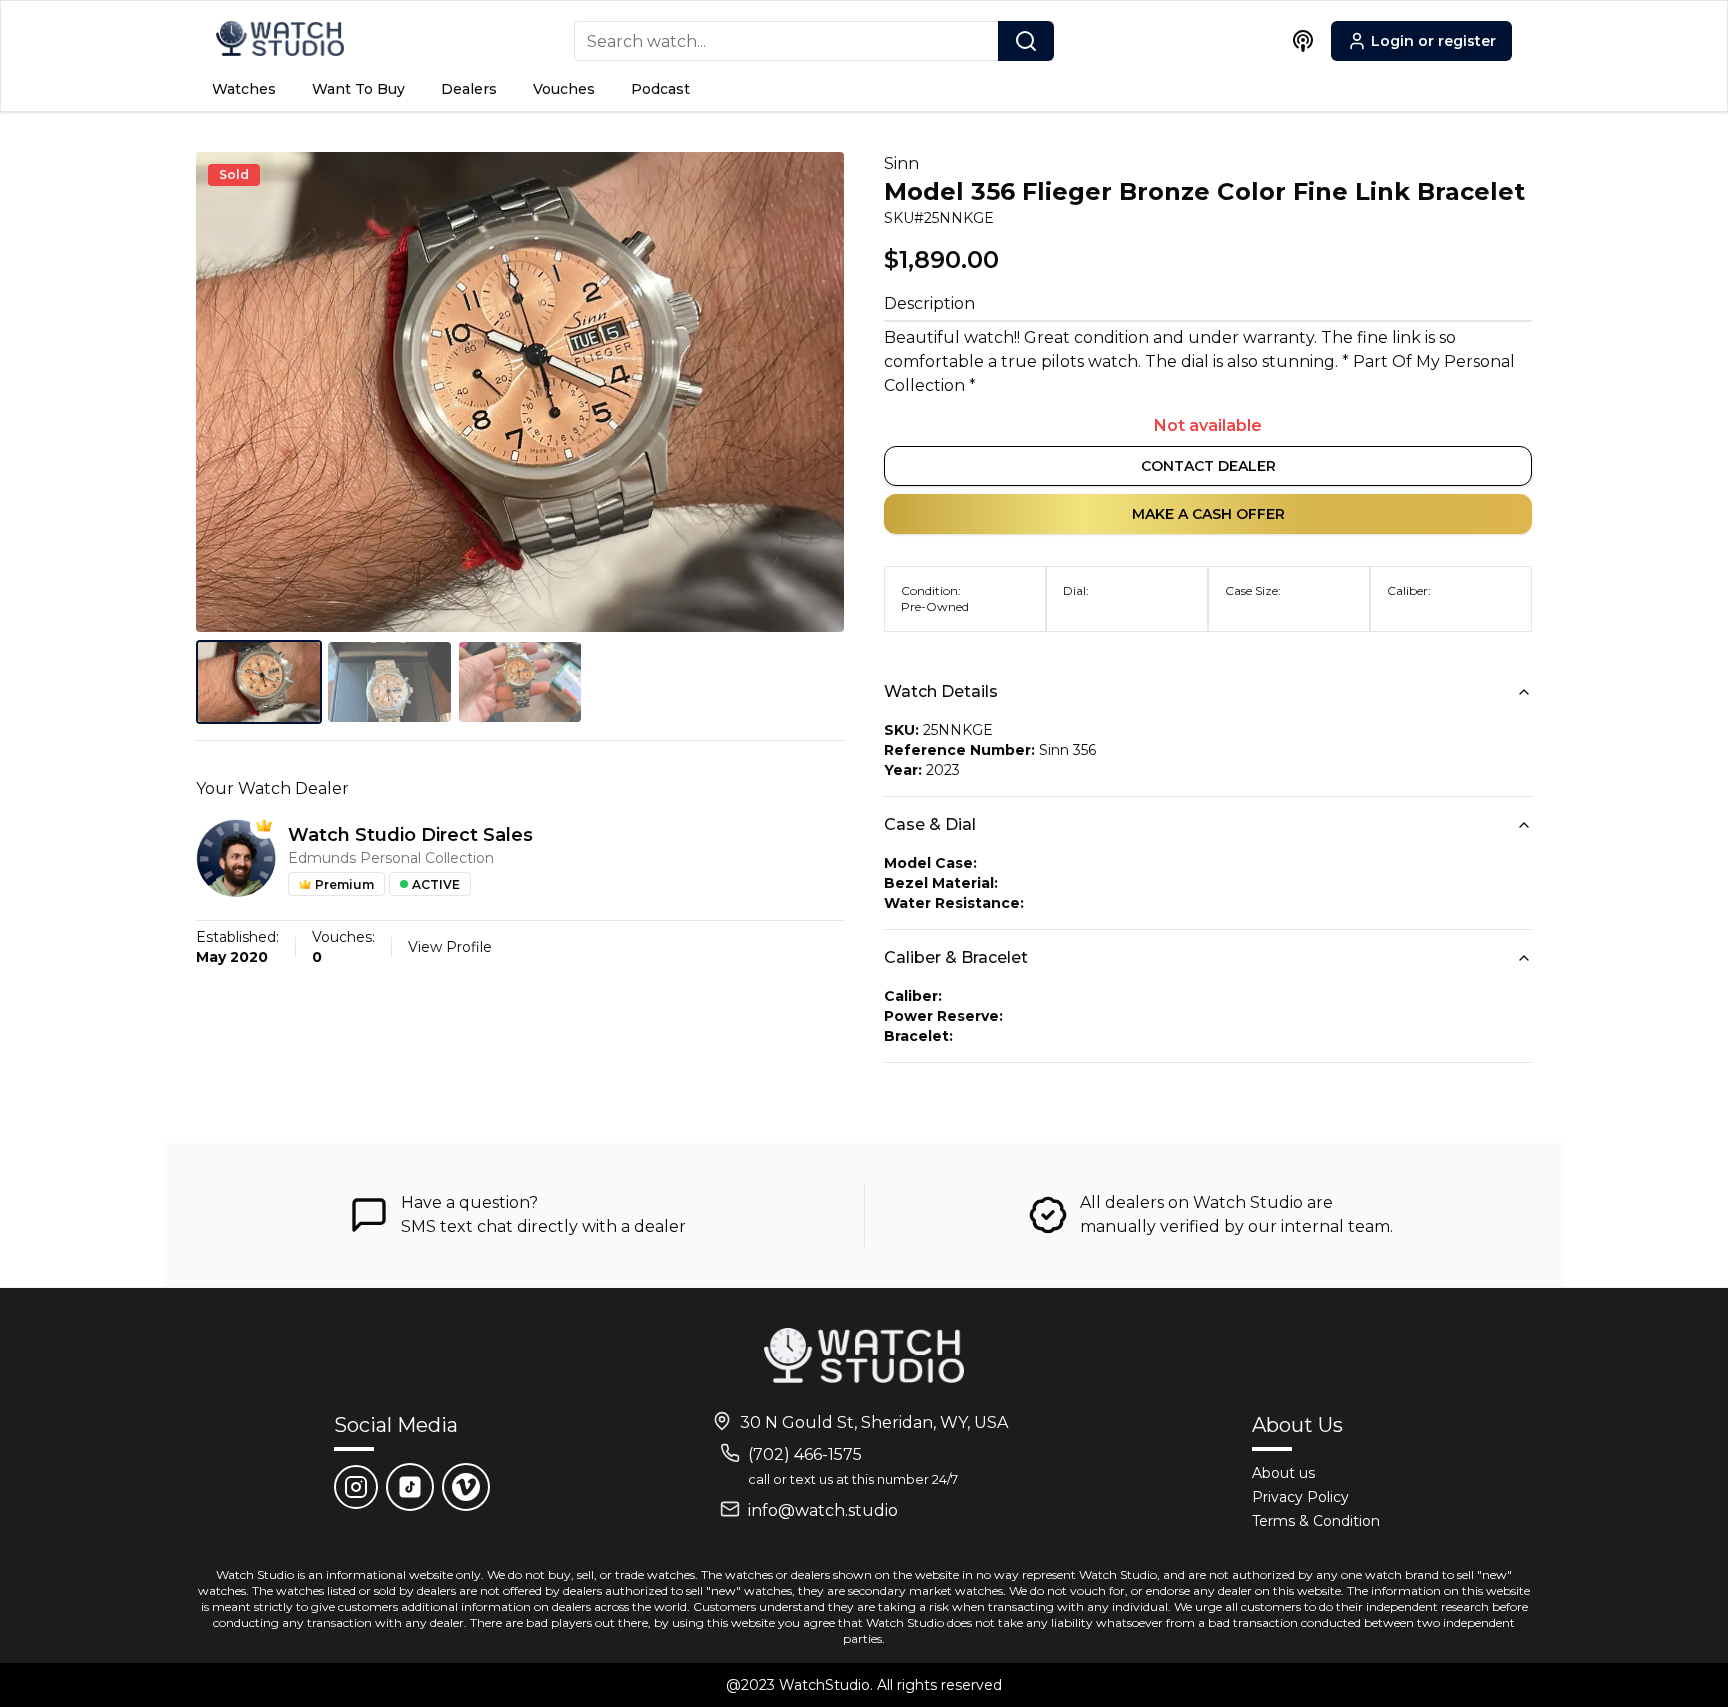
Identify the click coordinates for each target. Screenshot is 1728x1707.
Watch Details (941, 691)
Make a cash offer (1208, 514)
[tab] (259, 682)
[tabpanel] (520, 392)
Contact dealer (1208, 466)
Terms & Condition (1316, 1521)
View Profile (450, 947)
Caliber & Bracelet (956, 957)
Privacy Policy (1300, 1497)
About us (1283, 1473)
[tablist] (520, 682)
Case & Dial (930, 824)
